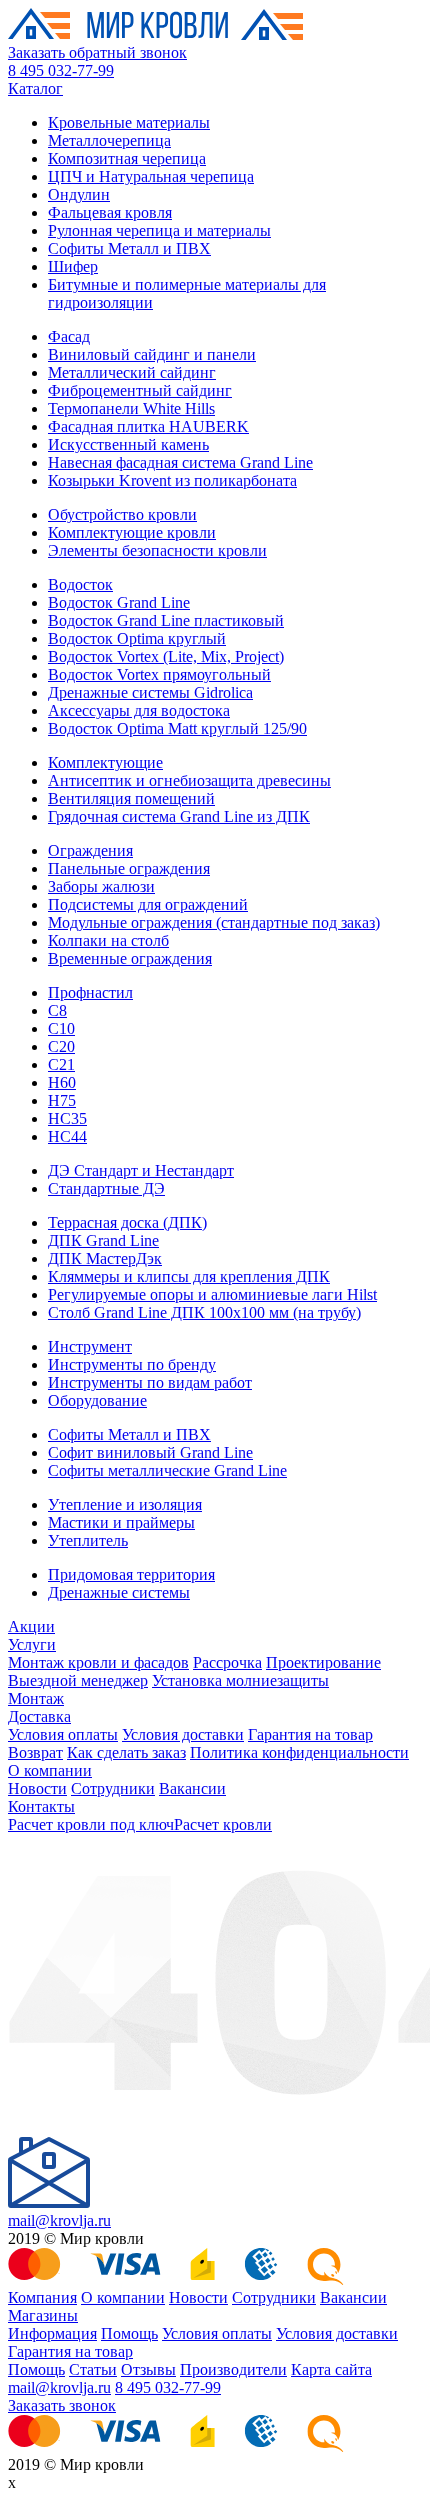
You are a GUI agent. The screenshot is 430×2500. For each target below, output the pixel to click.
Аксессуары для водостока (139, 710)
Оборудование (97, 1400)
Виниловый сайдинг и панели (152, 354)
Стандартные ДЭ (106, 1188)
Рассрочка (227, 1662)
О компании (50, 1770)
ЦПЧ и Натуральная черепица (151, 176)
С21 (61, 1064)
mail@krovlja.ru (59, 2220)
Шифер (73, 266)
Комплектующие (105, 762)
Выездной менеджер (78, 1680)
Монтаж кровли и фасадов (98, 1662)
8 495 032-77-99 (61, 70)
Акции (31, 1626)
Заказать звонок (62, 2405)
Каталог (35, 88)
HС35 (67, 1118)
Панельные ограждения (129, 868)
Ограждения (90, 850)
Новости (37, 1788)
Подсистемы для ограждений (148, 904)
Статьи (93, 2369)
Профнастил (90, 992)
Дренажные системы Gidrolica (150, 692)
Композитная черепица (127, 158)
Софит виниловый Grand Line (150, 1452)
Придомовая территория (131, 1574)
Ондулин (79, 194)
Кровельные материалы (129, 122)
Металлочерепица (109, 140)
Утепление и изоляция (125, 1504)
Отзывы (148, 2369)
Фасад (69, 336)
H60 (62, 1082)
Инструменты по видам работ (150, 1382)
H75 (62, 1100)
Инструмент (90, 1346)
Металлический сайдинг (132, 372)
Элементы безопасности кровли (157, 550)
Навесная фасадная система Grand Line (180, 462)
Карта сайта (331, 2369)
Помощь (129, 2333)
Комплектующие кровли (132, 532)
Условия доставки (183, 1734)
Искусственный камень (128, 444)
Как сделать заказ (126, 1752)
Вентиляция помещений (131, 798)
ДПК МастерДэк (105, 1258)
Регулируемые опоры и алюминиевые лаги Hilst (212, 1294)
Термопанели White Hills (131, 408)
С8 (57, 1010)
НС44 (67, 1136)
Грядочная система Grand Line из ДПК (179, 816)
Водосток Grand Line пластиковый (166, 620)
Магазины (43, 2315)
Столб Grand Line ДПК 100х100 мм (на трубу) (204, 1312)
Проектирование (323, 1662)
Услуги (32, 1644)
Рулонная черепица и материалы (159, 230)
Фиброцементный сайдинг (140, 390)
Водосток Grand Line (119, 602)
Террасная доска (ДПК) (127, 1222)
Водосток (80, 584)
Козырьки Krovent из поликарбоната (172, 480)
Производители (233, 2369)
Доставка (39, 1716)
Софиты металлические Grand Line (167, 1470)
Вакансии (192, 1788)
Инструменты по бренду (132, 1364)
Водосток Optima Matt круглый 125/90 (177, 728)
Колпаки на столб (108, 940)
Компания (42, 2297)
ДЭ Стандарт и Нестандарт (141, 1170)
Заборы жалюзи (101, 886)
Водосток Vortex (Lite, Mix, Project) (166, 656)
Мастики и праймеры (121, 1522)
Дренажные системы (119, 1592)
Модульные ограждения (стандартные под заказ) (214, 922)
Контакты (41, 1806)
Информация (52, 2333)
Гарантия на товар (310, 1734)
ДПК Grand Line (103, 1240)
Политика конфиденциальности (299, 1752)
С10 (61, 1028)
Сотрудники (113, 1788)
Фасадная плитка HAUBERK (148, 426)
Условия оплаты (63, 1734)
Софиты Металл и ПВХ (129, 248)
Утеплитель (88, 1540)
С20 (61, 1046)
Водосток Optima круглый (137, 638)
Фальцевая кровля (110, 212)
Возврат (35, 1752)
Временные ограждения (130, 958)
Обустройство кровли (122, 514)
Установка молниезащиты (240, 1680)
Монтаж (36, 1698)
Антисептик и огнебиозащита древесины (189, 780)
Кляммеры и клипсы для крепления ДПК (189, 1276)
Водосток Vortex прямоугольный (159, 674)
